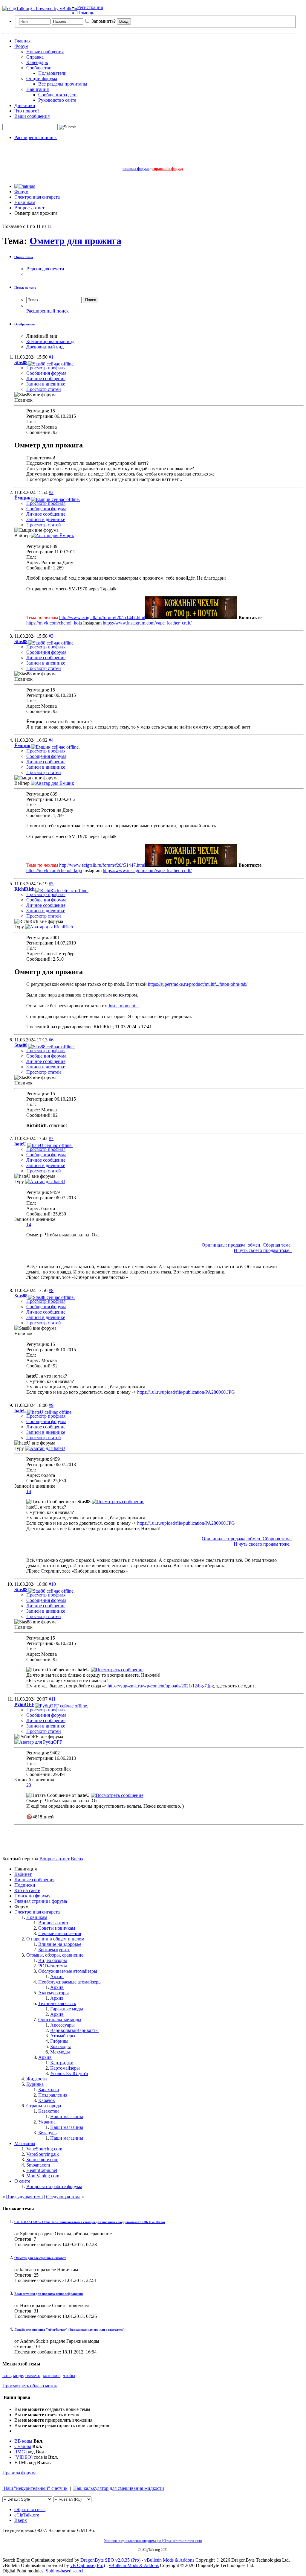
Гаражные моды (67, 2009)
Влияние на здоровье (60, 1944)
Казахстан (49, 2111)
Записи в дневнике (46, 384)
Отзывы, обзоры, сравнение (55, 1955)
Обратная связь (30, 2509)
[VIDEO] (23, 2457)
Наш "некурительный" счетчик (35, 2488)
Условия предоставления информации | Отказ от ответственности (153, 2541)
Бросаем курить (54, 1950)
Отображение (25, 324)
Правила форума (19, 2473)
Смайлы (23, 2446)
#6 (51, 1040)
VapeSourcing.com (44, 2149)
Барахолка (49, 2090)
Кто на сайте (27, 1890)
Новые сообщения (45, 52)
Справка (35, 57)
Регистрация (90, 7)
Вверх (77, 1859)
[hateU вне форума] (45, 1182)
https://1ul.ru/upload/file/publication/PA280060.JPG (186, 1392)
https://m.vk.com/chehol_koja (54, 623)
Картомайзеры (65, 2068)
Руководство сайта (57, 100)
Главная (22, 41)
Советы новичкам (57, 1928)
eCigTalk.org (27, 2515)
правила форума (136, 169)
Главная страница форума (41, 1901)
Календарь (37, 62)
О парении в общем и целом (55, 1939)
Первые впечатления (60, 1933)
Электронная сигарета (37, 1912)
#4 (51, 740)
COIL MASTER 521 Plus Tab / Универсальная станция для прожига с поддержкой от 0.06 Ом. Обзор (90, 2222)
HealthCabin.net (42, 2170)
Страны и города (44, 2106)
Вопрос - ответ (53, 1923)
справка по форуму (168, 169)
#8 (51, 1290)
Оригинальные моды (60, 2020)
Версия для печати (45, 269)
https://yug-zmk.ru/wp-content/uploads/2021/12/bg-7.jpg (161, 1686)
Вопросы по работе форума (54, 2186)
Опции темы (24, 257)
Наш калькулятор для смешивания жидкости (119, 2488)
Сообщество (39, 68)
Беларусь (47, 2133)
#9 (51, 1405)
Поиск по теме (25, 287)
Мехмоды (60, 2052)
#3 (51, 636)
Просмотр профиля (46, 368)
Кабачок (47, 2100)
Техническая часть (57, 2003)
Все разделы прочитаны (63, 84)
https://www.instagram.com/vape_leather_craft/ (147, 623)
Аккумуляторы (53, 1993)
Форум (21, 46)
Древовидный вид (45, 347)
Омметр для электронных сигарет (40, 2258)
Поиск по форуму (32, 1896)
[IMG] (20, 2452)
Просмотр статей (44, 389)
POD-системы (53, 1966)
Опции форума (42, 79)
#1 (51, 357)
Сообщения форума (46, 373)
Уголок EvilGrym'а (69, 2073)
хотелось (52, 2375)
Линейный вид (42, 336)
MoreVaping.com (43, 2176)
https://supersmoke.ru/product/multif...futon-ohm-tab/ (198, 984)
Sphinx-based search (65, 2571)
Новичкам (37, 1917)
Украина (47, 2122)
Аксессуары (62, 2025)
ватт (7, 2375)
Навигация (38, 89)
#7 (51, 1138)
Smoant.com (38, 2165)
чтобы (69, 2375)
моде (18, 2375)
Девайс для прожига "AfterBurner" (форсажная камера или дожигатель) (69, 2330)
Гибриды (59, 2041)
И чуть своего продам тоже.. (263, 1250)
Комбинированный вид (50, 341)
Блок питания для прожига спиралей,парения (49, 2294)
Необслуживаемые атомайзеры (70, 1982)
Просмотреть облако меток (30, 2386)
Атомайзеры (63, 2036)
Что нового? (27, 111)
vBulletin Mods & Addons (169, 2560)
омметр (33, 2375)
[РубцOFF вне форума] (38, 1742)
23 (29, 1785)
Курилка (35, 2084)
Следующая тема (63, 2197)
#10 (52, 1584)
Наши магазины (67, 2116)
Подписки (25, 1885)
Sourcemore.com (42, 2160)
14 (29, 1225)
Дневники (25, 105)
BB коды (23, 2441)
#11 (52, 1699)
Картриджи (62, 2063)
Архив (57, 1976)
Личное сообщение (46, 378)
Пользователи (52, 73)
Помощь (86, 13)
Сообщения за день (58, 95)
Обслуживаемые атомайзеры (68, 1971)
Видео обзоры (53, 1960)
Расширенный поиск (36, 137)
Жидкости (37, 2079)
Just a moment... (123, 1006)
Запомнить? (103, 21)
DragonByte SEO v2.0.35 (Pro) (110, 2560)
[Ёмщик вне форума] (52, 536)
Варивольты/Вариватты (74, 2030)
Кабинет (23, 1874)
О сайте (22, 2181)
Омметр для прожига (75, 241)
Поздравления (53, 2095)
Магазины (25, 2143)
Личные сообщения (34, 1880)
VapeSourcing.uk (43, 2154)
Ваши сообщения (32, 116)
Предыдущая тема (24, 2197)
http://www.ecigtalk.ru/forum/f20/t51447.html (102, 617)
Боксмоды (61, 2046)
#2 (51, 492)
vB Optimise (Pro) (88, 2565)
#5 (51, 884)
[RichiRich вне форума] (49, 927)
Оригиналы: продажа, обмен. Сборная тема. (247, 1245)
